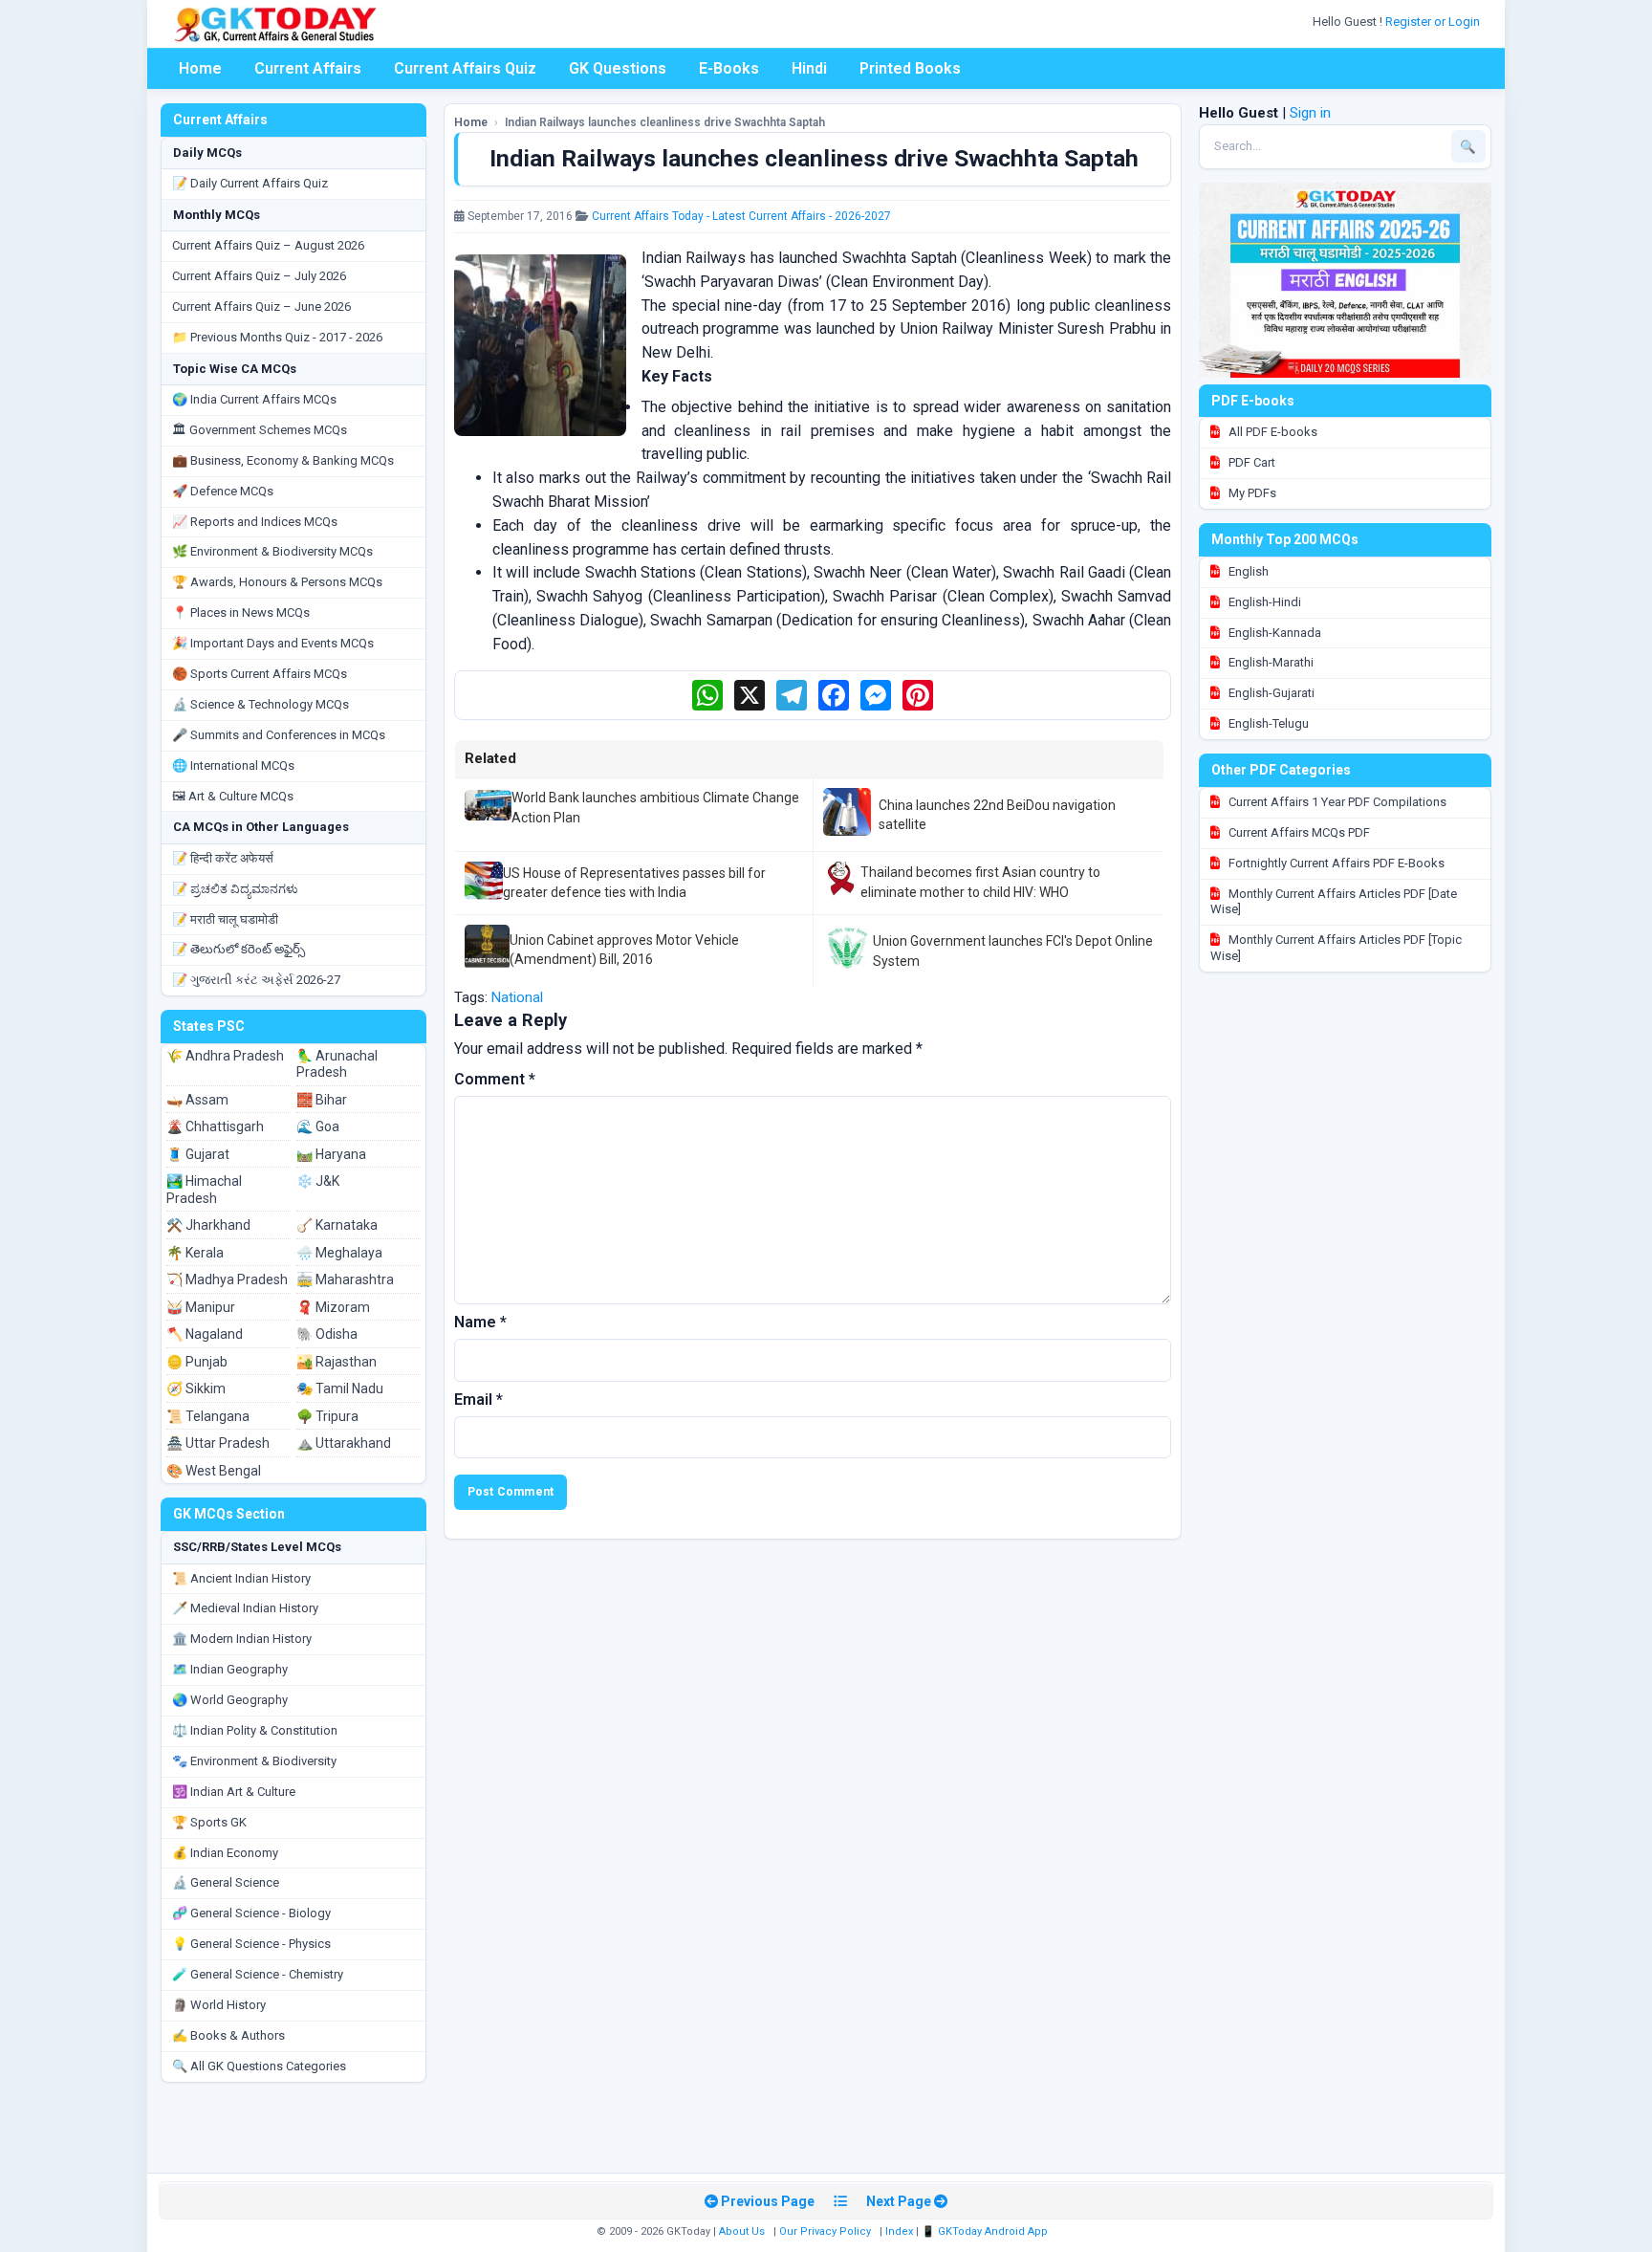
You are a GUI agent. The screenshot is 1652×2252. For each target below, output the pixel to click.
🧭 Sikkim (196, 1388)
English (1247, 571)
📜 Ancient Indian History (241, 1578)
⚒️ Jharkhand (208, 1225)
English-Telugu (1267, 723)
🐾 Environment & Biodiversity (254, 1761)
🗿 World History (219, 2005)
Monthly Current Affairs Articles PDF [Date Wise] (1334, 902)
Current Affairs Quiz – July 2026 (259, 276)
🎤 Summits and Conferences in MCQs (279, 735)
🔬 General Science (226, 1882)
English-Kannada (1273, 633)
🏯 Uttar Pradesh (218, 1443)
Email (478, 1399)
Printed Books (910, 68)
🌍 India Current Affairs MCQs (254, 399)
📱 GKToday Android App (986, 2231)
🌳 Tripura (327, 1416)
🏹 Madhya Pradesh (227, 1279)
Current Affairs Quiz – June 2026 (261, 306)
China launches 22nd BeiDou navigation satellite (997, 815)
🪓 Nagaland (205, 1334)
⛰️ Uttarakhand (344, 1443)
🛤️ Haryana (331, 1154)
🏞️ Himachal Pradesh (204, 1190)
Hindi (809, 68)
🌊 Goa (318, 1126)
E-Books (729, 68)
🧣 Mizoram (333, 1307)
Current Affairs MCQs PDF (1298, 832)
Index (899, 2231)
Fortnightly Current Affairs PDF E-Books (1335, 863)
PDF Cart (1250, 462)
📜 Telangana (208, 1416)
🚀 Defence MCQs (223, 491)
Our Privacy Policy (825, 2231)
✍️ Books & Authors (228, 2035)
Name (480, 1322)
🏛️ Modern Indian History (242, 1639)
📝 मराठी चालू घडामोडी (225, 919)
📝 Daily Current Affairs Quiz (250, 183)
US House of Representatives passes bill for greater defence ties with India (634, 883)
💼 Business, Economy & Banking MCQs (283, 460)
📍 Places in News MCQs (241, 612)
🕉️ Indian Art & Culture (234, 1792)
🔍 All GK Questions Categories (259, 2066)
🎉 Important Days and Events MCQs (273, 643)
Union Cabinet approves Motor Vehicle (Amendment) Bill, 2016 (624, 950)
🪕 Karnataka (337, 1225)
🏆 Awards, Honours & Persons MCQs (277, 582)
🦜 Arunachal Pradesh (337, 1064)
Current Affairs (308, 68)
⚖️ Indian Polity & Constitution (255, 1730)
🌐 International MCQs (233, 765)
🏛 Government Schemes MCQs (260, 430)
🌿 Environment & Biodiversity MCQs (272, 551)
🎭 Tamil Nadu (340, 1388)
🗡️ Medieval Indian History (245, 1608)
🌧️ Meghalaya (339, 1253)
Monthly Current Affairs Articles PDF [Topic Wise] (1336, 948)
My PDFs (1251, 493)
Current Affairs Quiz (465, 68)
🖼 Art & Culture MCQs (233, 796)
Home (200, 68)
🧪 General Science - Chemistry (258, 1974)
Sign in (1310, 113)
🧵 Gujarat (198, 1154)
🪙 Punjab (197, 1362)
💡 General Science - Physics (251, 1944)
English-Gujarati (1270, 693)
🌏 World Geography (230, 1700)
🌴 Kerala (195, 1253)
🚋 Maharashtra (345, 1279)
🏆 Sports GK (209, 1822)
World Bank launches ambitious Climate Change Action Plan (655, 807)
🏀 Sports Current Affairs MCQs (260, 674)
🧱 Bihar (322, 1100)
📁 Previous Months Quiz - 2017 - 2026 (277, 337)
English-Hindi (1263, 602)
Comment (495, 1079)
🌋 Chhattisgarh (215, 1126)
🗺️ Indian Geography (230, 1669)
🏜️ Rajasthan (337, 1362)
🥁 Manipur (201, 1307)
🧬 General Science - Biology (251, 1913)
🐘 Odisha (327, 1334)
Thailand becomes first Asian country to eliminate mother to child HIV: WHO (980, 882)
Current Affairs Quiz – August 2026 (268, 245)
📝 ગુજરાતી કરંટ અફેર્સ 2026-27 (256, 980)
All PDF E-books (1272, 432)
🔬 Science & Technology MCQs (261, 704)
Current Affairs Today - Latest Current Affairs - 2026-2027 (741, 216)
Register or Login (1434, 22)
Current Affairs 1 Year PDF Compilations (1336, 802)
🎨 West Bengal (214, 1471)
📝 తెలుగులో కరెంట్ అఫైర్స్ (239, 949)
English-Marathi (1270, 662)
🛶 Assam (197, 1100)
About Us (742, 2231)
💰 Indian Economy (225, 1853)
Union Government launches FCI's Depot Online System (1013, 951)
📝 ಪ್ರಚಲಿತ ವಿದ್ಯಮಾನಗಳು (235, 889)
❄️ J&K (318, 1181)
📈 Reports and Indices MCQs (255, 522)
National (517, 997)
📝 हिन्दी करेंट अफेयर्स (223, 858)
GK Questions (618, 68)
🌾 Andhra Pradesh (225, 1056)
